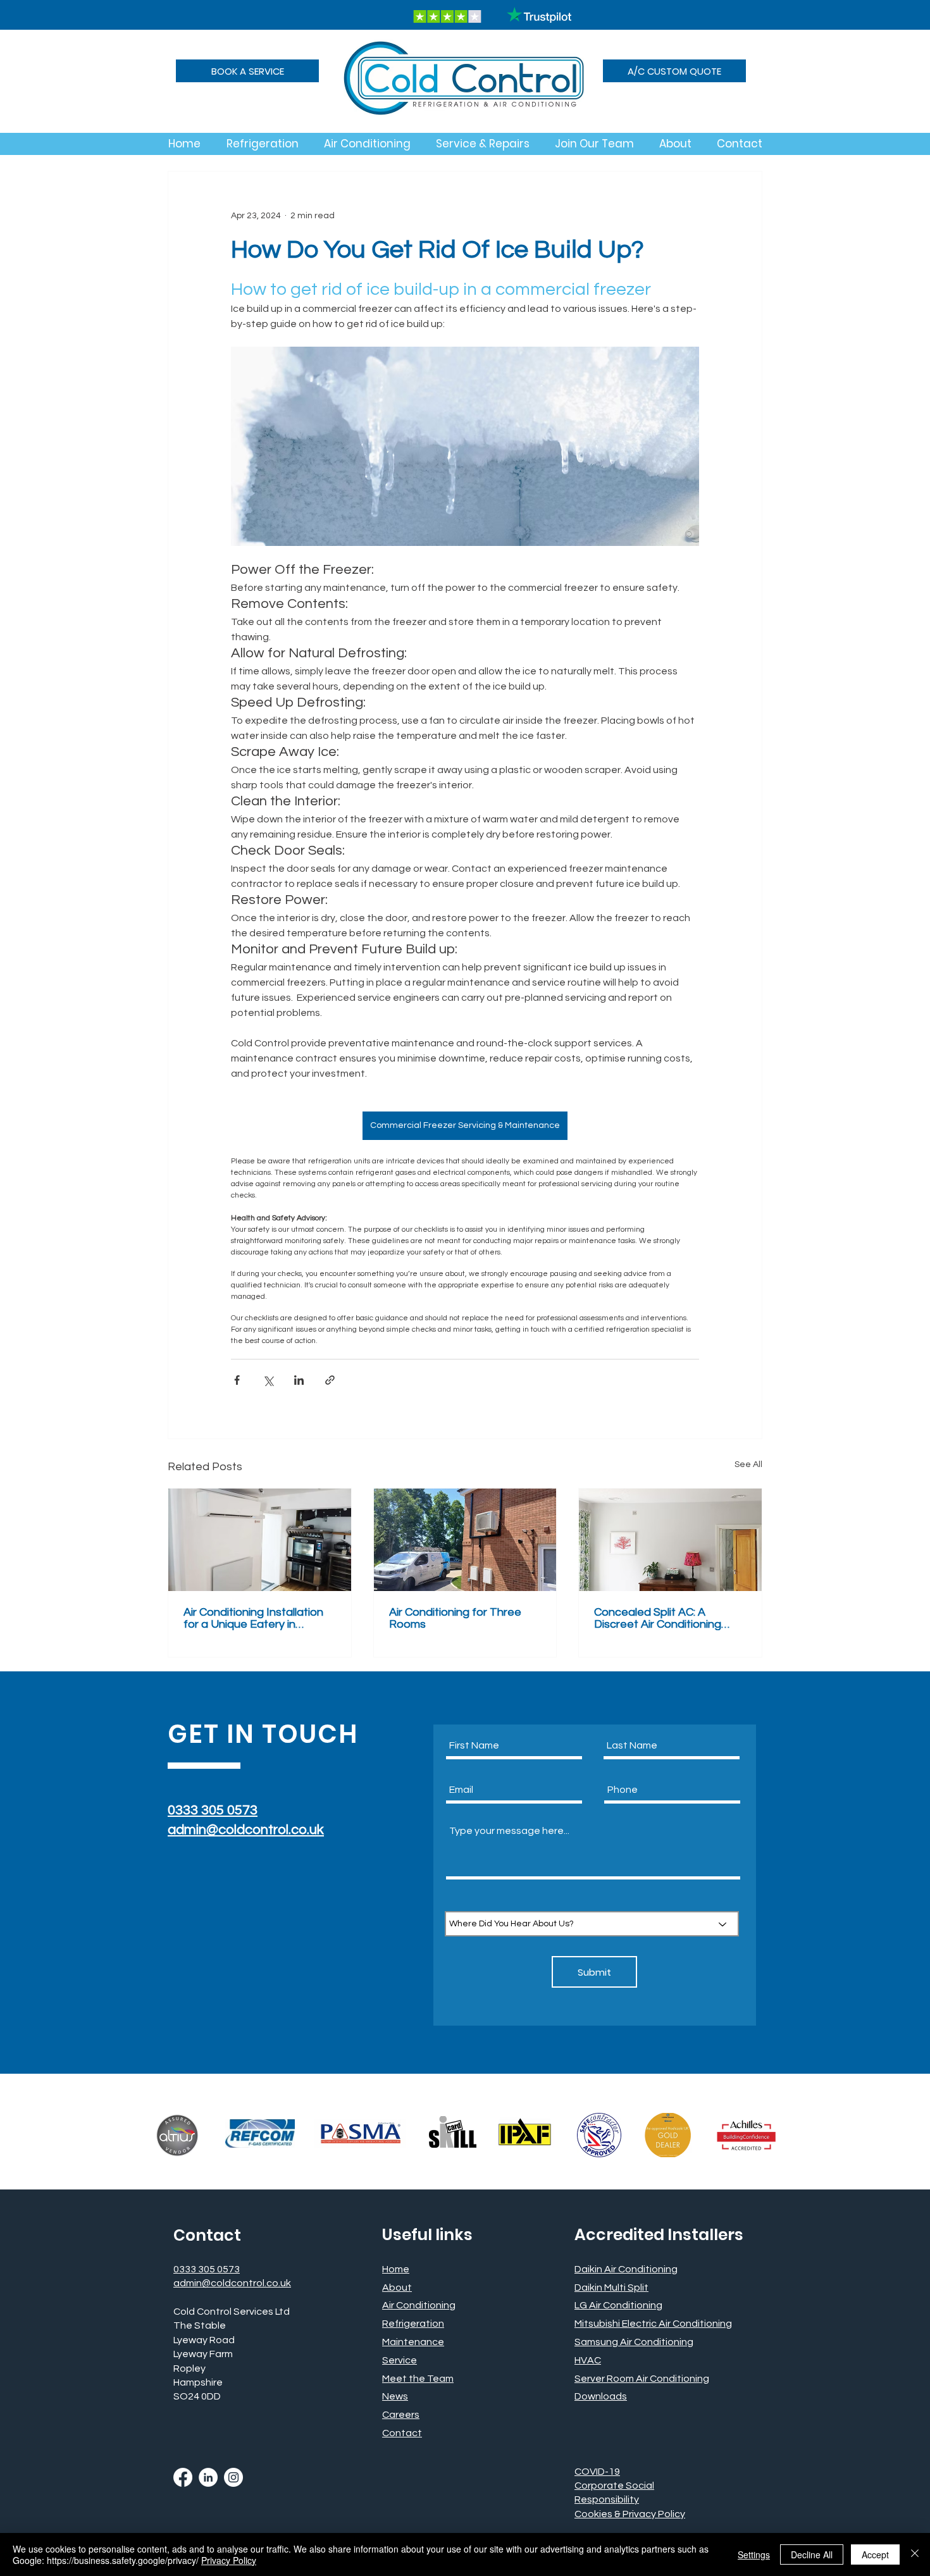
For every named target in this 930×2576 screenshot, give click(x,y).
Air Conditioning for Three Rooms (455, 1618)
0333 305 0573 (213, 1810)
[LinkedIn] (208, 2477)
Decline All (812, 2554)
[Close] (915, 2554)
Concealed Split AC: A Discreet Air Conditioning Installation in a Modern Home (658, 1618)
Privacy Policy (229, 2560)
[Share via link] (330, 1380)
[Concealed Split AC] (670, 1540)
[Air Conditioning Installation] (260, 1540)
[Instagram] (233, 2477)
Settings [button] (754, 2554)
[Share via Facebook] (237, 1380)
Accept (875, 2554)
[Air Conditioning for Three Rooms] (465, 1540)
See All (748, 1464)
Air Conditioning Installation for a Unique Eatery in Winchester (253, 1618)
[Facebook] (183, 2477)
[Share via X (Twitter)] (268, 1380)
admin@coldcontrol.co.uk (246, 1830)
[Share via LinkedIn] (299, 1380)
